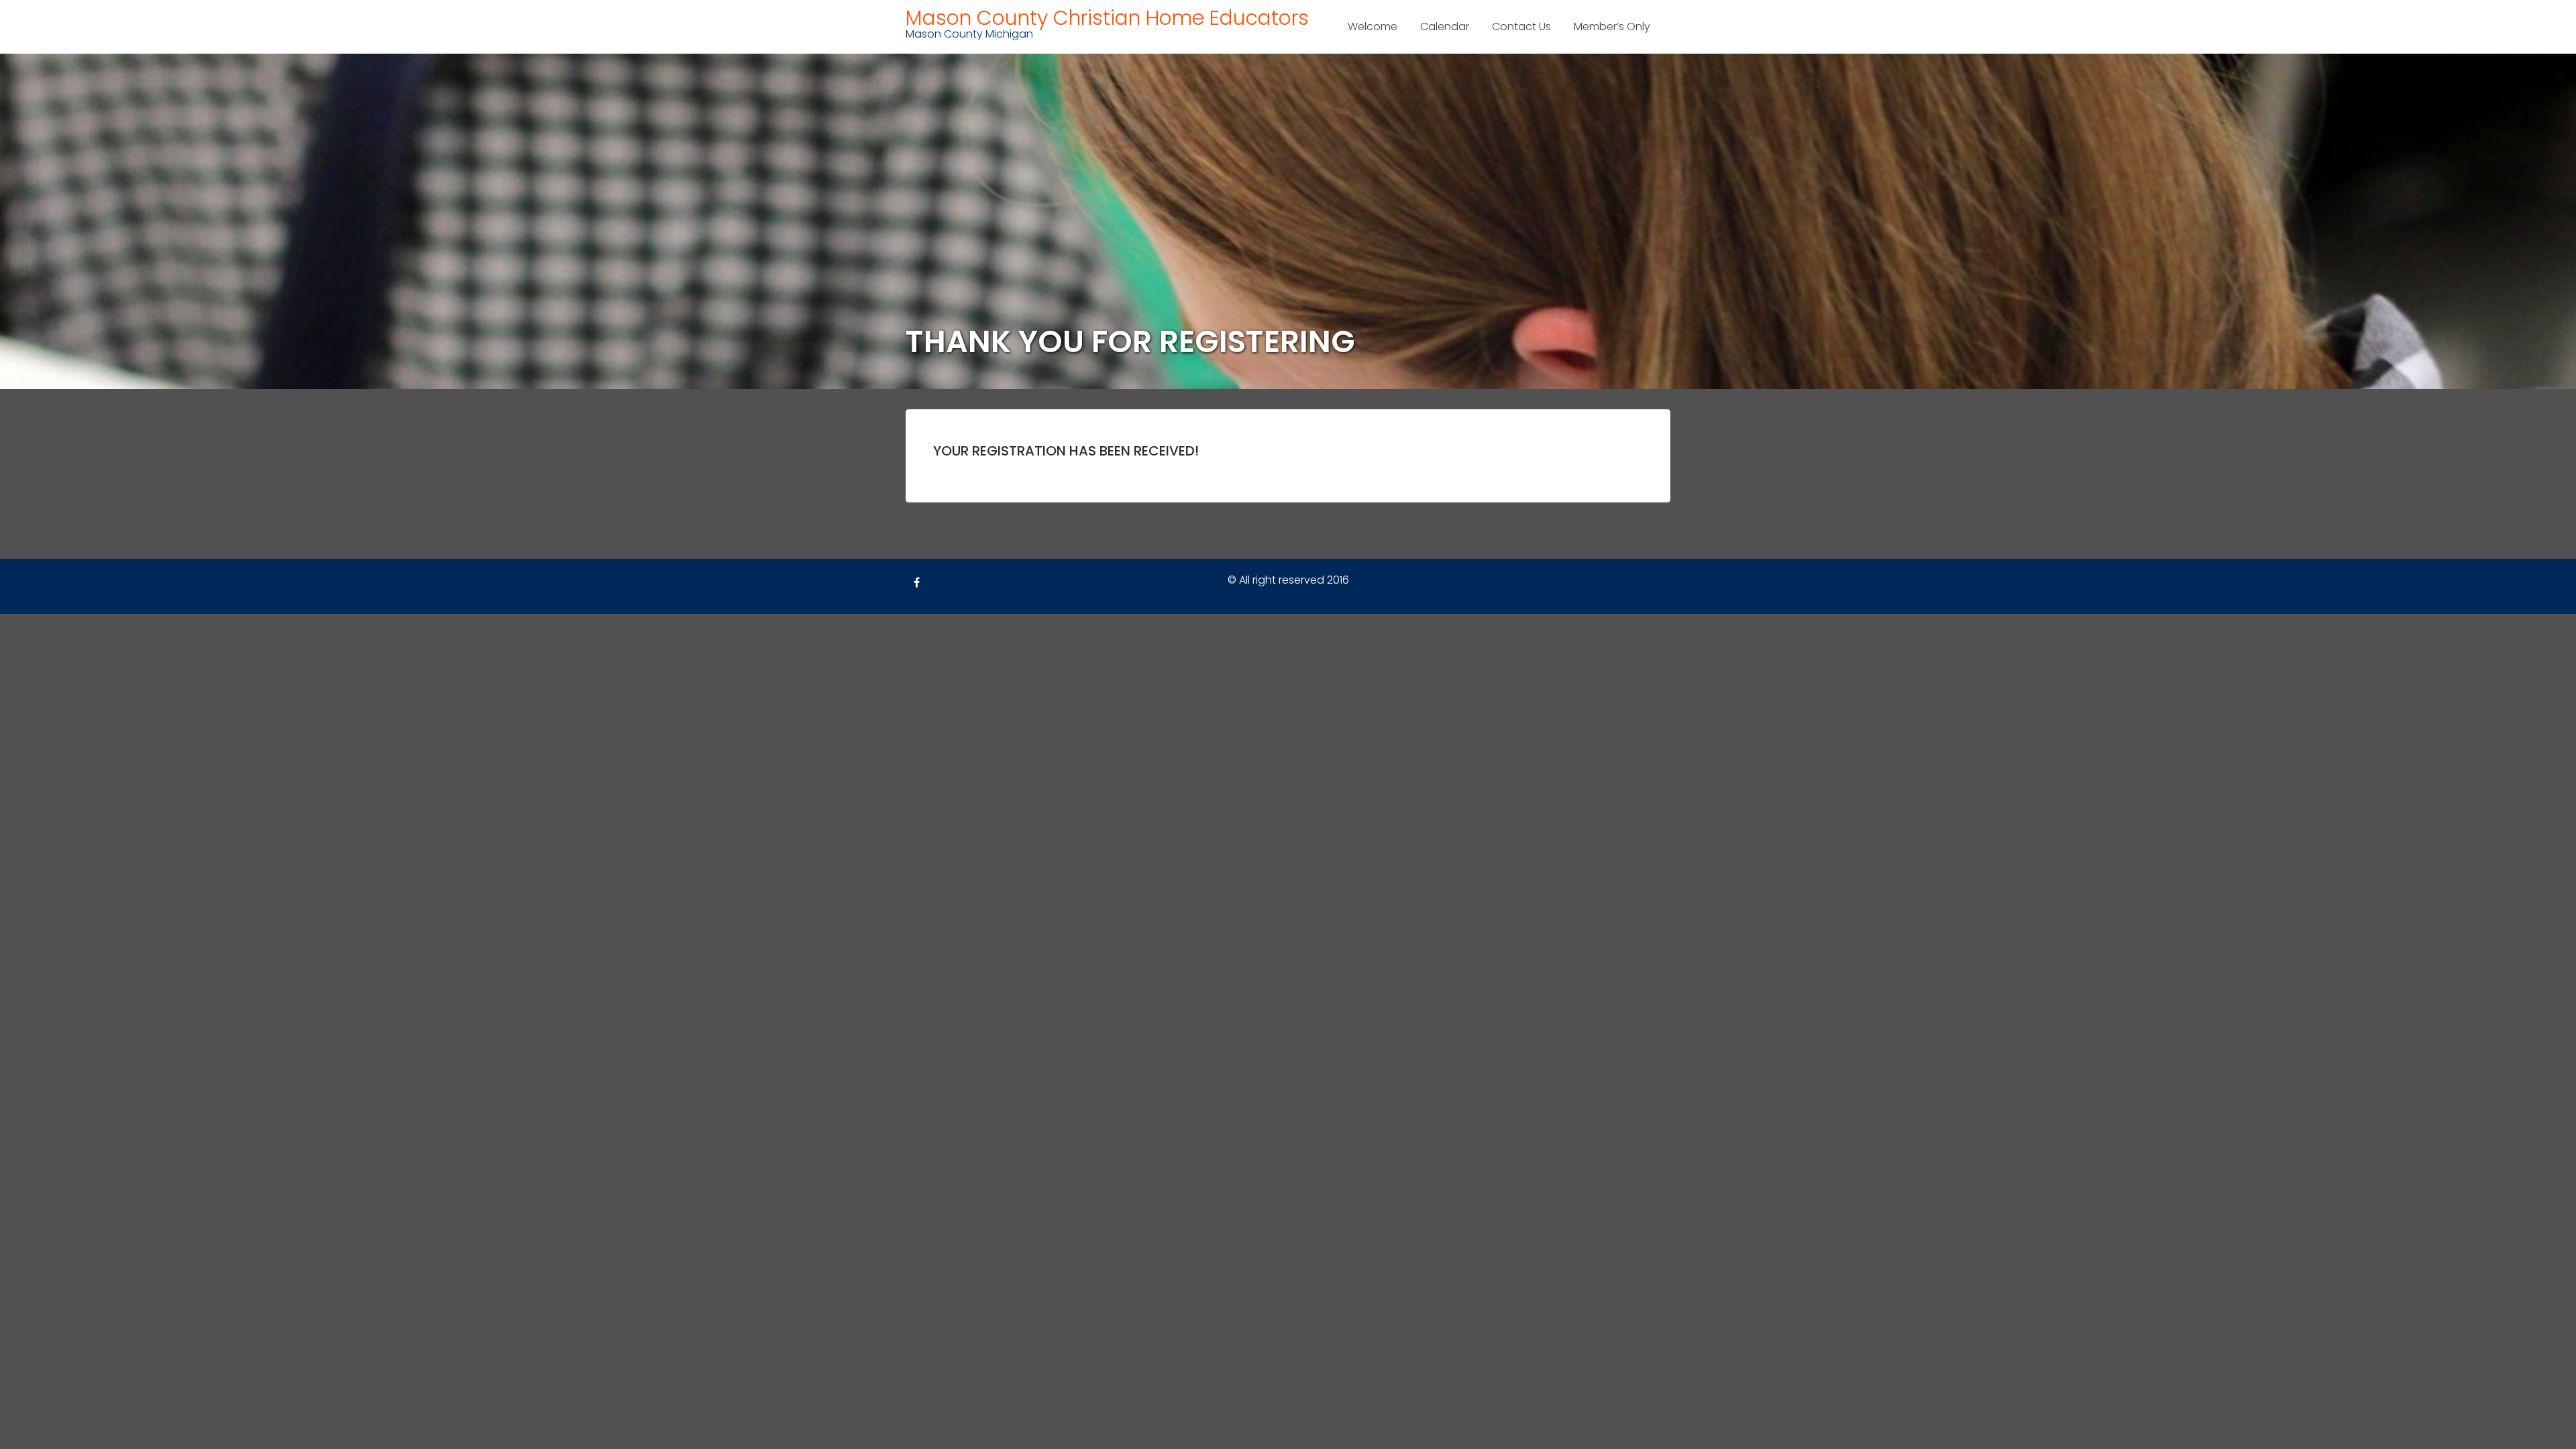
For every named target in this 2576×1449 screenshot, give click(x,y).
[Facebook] (916, 583)
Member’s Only (1612, 26)
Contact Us (1521, 26)
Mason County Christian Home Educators (1107, 18)
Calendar (1445, 26)
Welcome (1373, 26)
